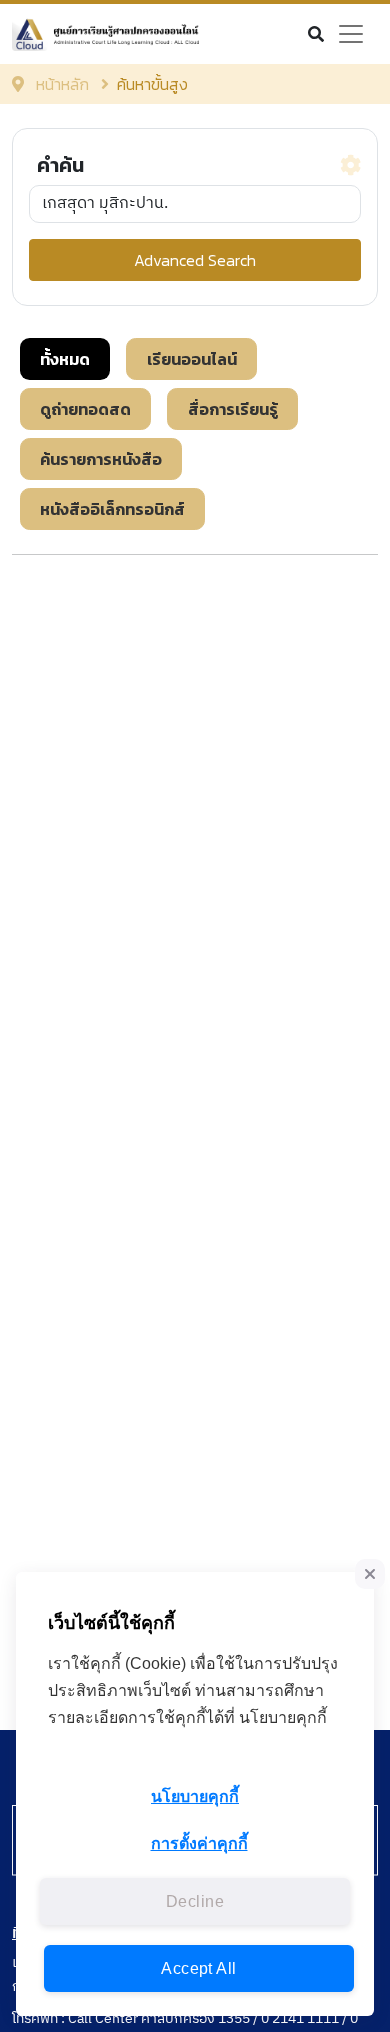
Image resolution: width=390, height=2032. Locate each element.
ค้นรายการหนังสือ (101, 459)
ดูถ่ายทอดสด (85, 409)
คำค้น (60, 165)
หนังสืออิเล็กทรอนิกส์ (112, 509)
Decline (195, 1901)
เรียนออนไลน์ (192, 359)
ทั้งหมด (65, 359)
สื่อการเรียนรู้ (233, 409)
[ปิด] (370, 1574)
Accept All (198, 1968)
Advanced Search (195, 260)
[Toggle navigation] (351, 34)
